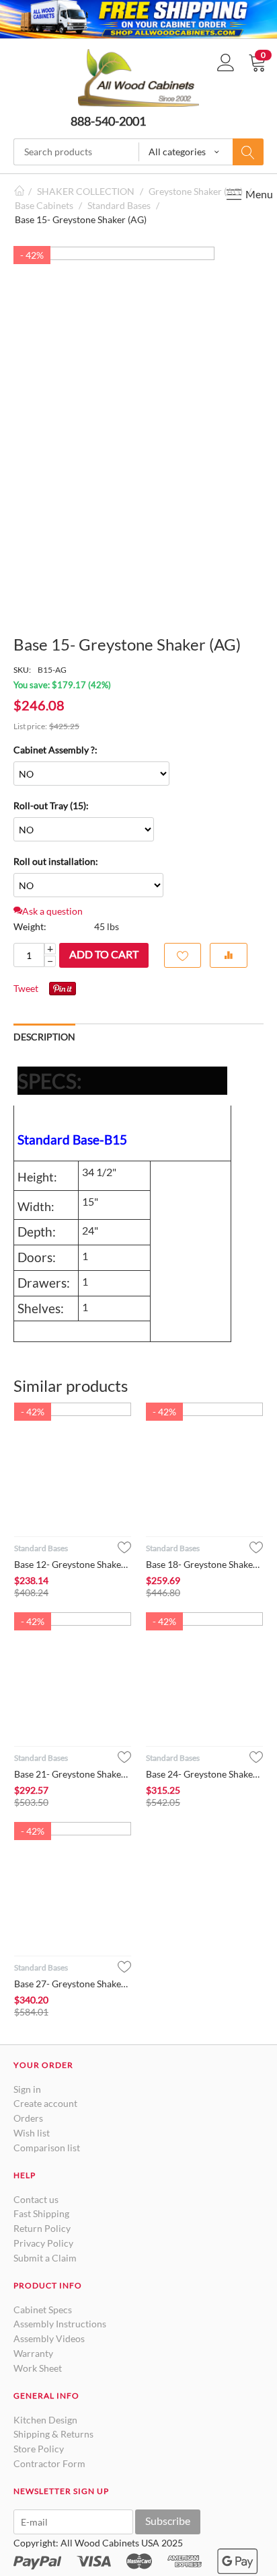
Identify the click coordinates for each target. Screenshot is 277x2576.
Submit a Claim (45, 2258)
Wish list (32, 2133)
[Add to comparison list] (229, 955)
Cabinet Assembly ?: (55, 750)
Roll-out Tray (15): (51, 805)
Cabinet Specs (43, 2310)
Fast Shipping (41, 2213)
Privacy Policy (43, 2243)
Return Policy (42, 2228)
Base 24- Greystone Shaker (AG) (204, 1774)
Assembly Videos (49, 2338)
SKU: (22, 670)
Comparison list (47, 2148)
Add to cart (104, 954)
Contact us (36, 2199)
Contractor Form (49, 2463)
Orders (28, 2118)
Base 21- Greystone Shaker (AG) (73, 1774)
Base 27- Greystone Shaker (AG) (73, 1984)
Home (19, 191)
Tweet (26, 988)
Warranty (33, 2353)
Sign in (27, 2089)
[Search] (248, 152)
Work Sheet (38, 2368)
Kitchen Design (45, 2420)
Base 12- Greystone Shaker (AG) (73, 1564)
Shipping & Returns (53, 2434)
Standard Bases (119, 205)
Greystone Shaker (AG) (196, 191)
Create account (45, 2103)
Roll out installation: (56, 861)
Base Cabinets (44, 205)
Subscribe (168, 2521)
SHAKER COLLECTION (86, 191)
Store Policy (39, 2449)
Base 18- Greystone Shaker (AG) (204, 1564)
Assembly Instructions (60, 2324)
